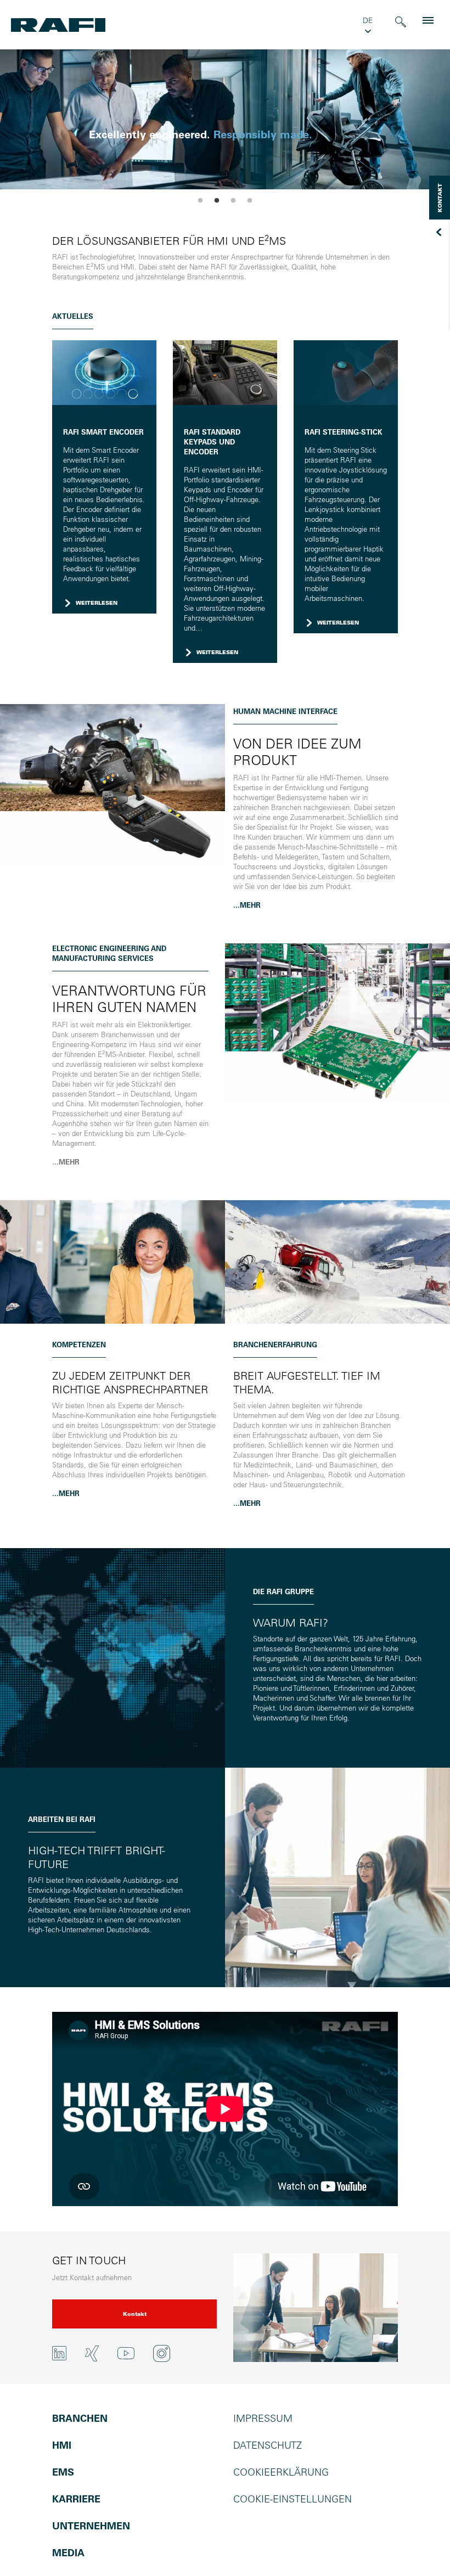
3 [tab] (233, 201)
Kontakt (135, 2314)
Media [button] (68, 2553)
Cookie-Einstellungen (292, 2499)
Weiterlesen (97, 603)
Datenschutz (268, 2445)
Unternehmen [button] (91, 2526)
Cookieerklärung (281, 2472)
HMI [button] (62, 2445)
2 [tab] (217, 201)
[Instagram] (162, 2353)
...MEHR (247, 905)
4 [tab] (250, 201)
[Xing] (92, 2353)
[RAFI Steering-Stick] (346, 372)
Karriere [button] (76, 2499)
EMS (63, 2472)
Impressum (263, 2418)
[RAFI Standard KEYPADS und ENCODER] (225, 372)
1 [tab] (200, 201)
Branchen (80, 2418)
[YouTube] (126, 2352)
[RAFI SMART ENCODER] (104, 372)
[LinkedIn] (59, 2353)
